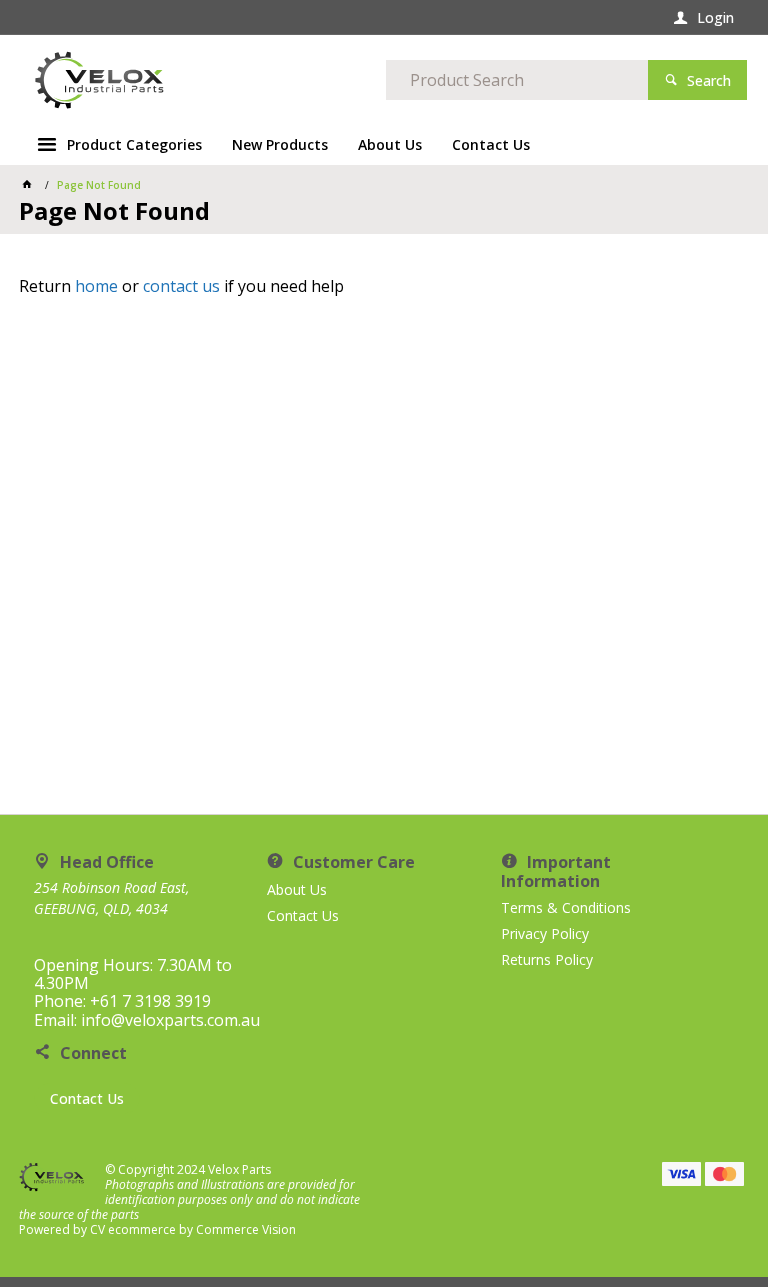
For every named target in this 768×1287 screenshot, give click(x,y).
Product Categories (134, 144)
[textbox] (517, 80)
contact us (181, 286)
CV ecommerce (133, 1229)
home (96, 286)
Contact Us (87, 1098)
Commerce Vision (246, 1229)
